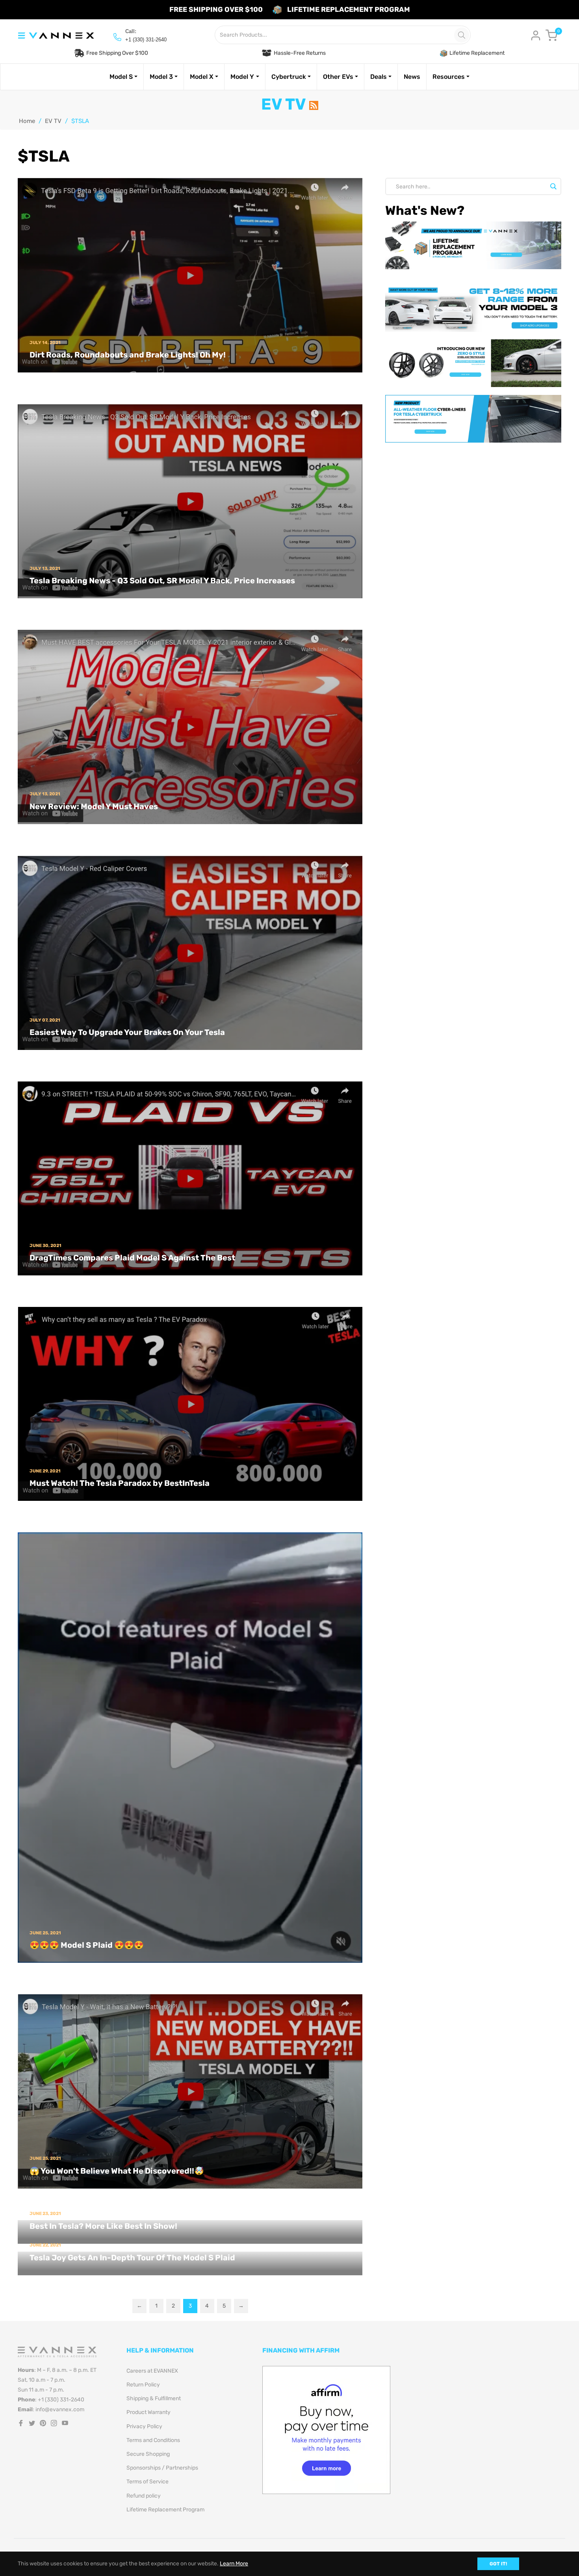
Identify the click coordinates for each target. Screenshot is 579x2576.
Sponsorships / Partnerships (162, 2468)
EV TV (53, 121)
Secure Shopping (148, 2454)
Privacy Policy (144, 2426)
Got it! (498, 2564)
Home (27, 121)
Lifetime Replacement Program (165, 2510)
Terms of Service (148, 2482)
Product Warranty (148, 2412)
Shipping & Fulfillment (154, 2398)
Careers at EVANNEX (152, 2371)
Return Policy (143, 2385)
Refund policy (144, 2496)
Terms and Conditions (153, 2440)
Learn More (234, 2564)
